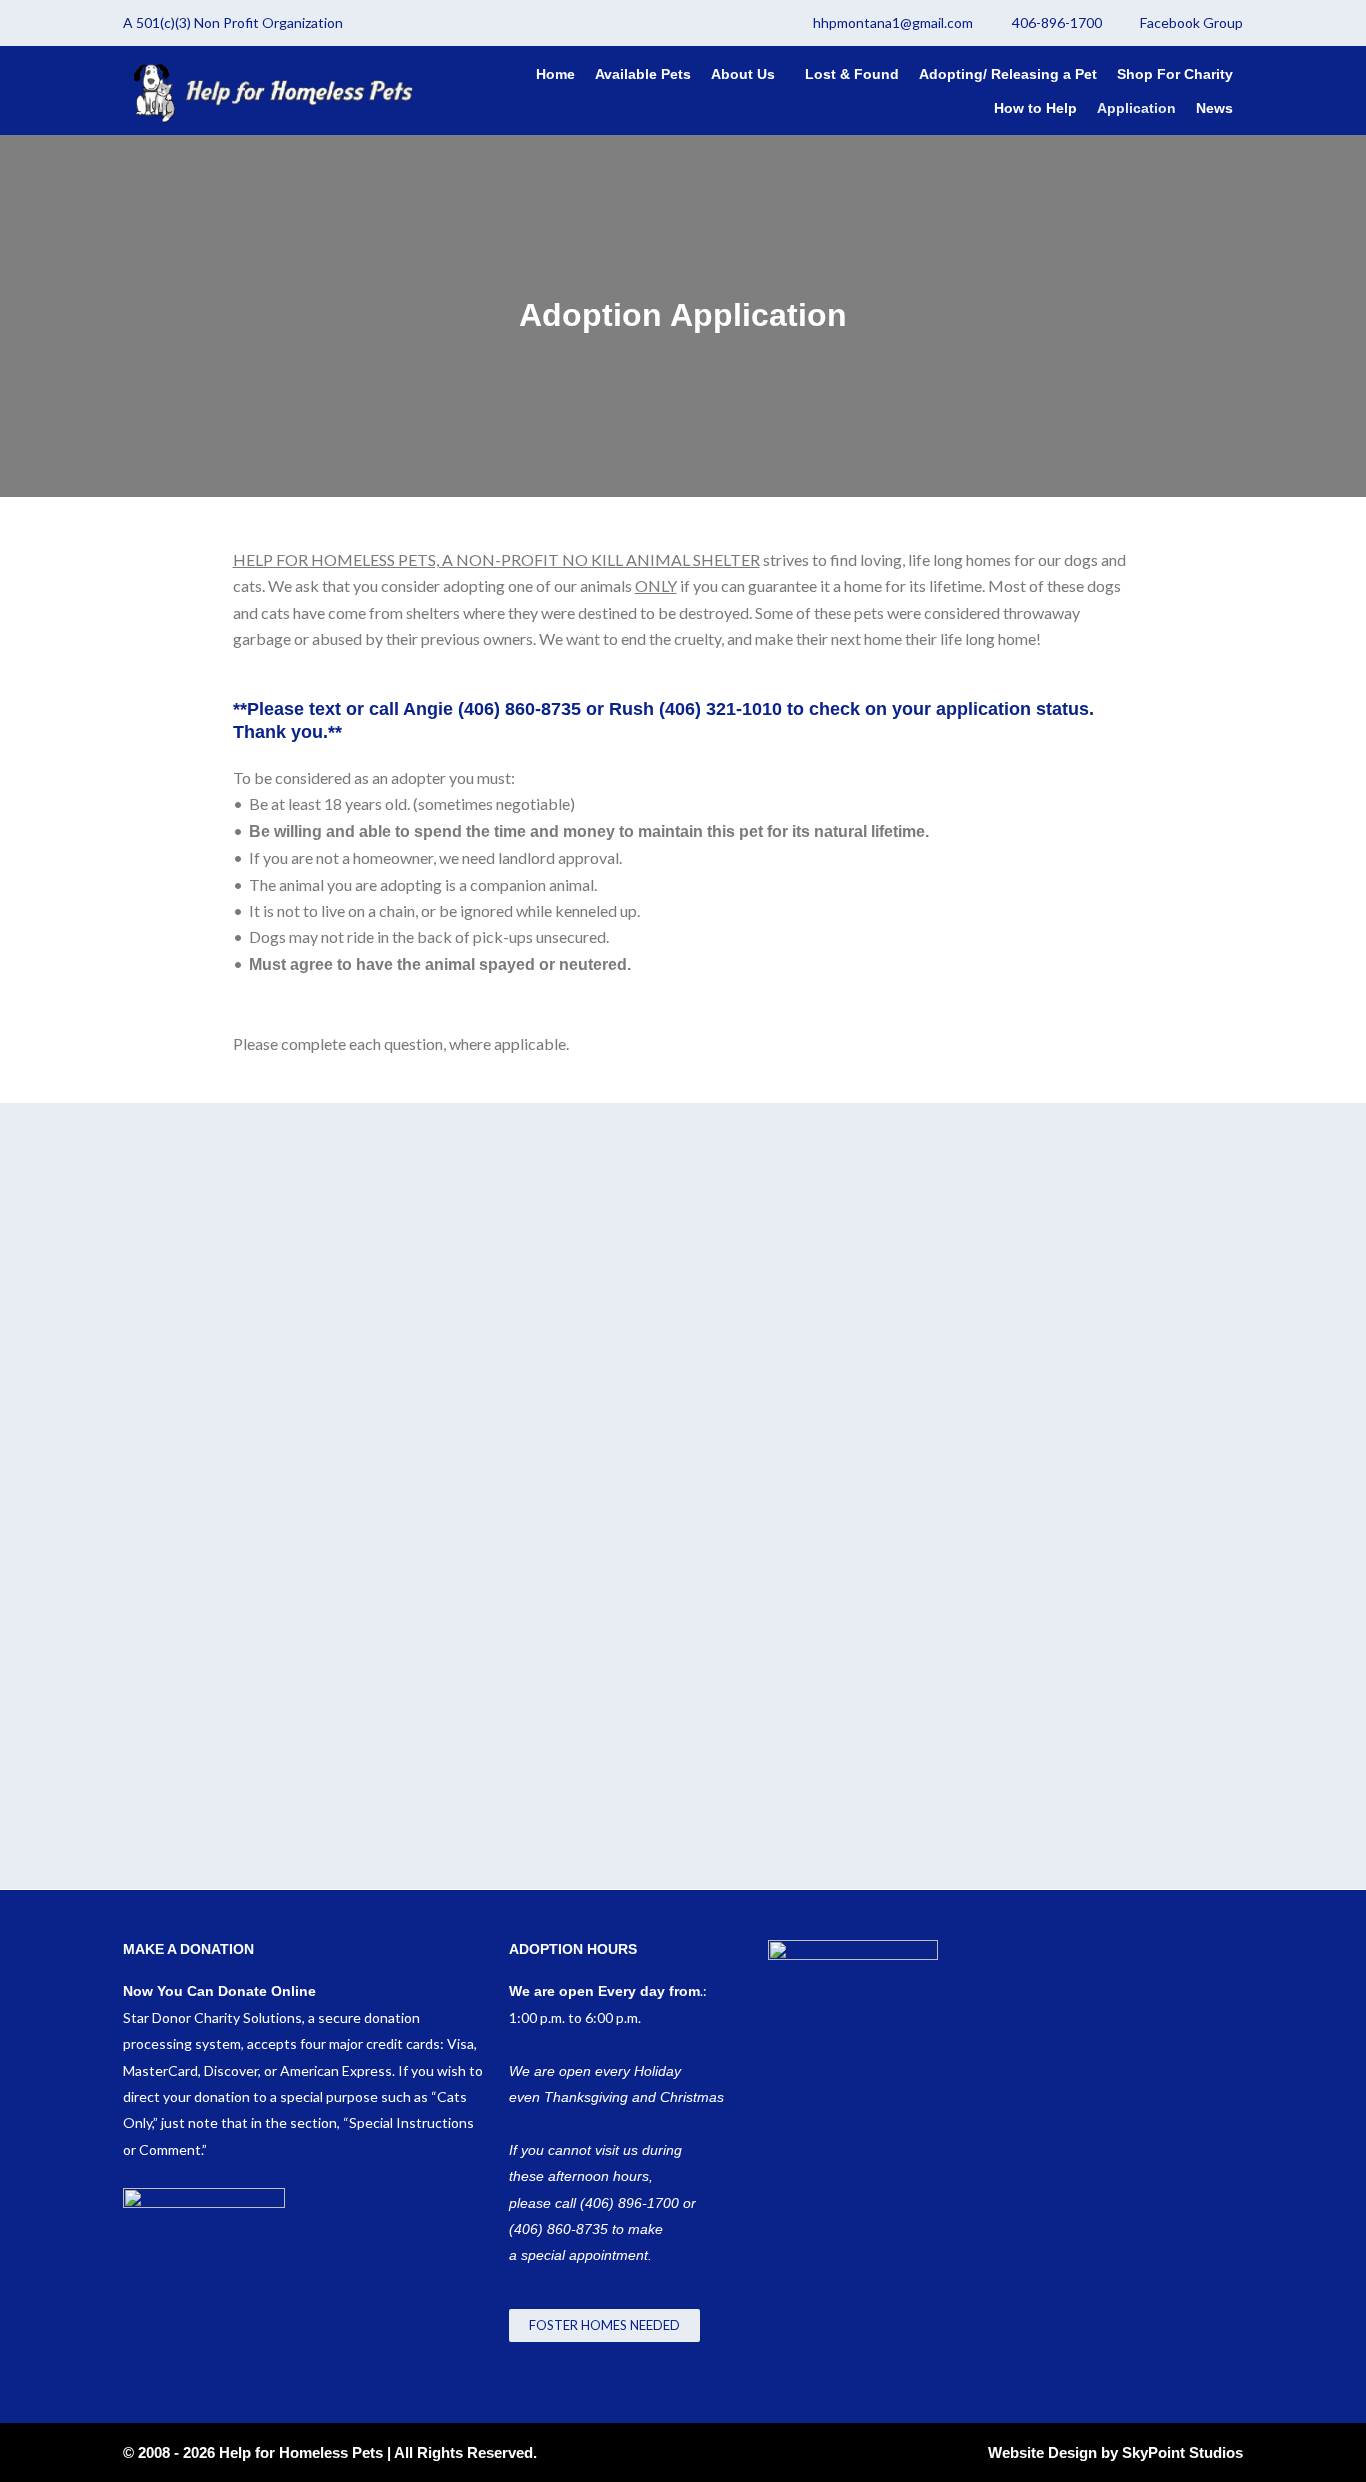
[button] (748, 74)
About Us (743, 74)
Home (555, 74)
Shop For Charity (1175, 74)
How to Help (1035, 108)
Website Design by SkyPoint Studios (1115, 2452)
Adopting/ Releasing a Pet (1008, 74)
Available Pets (643, 74)
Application (1136, 108)
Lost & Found (852, 74)
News (1214, 108)
